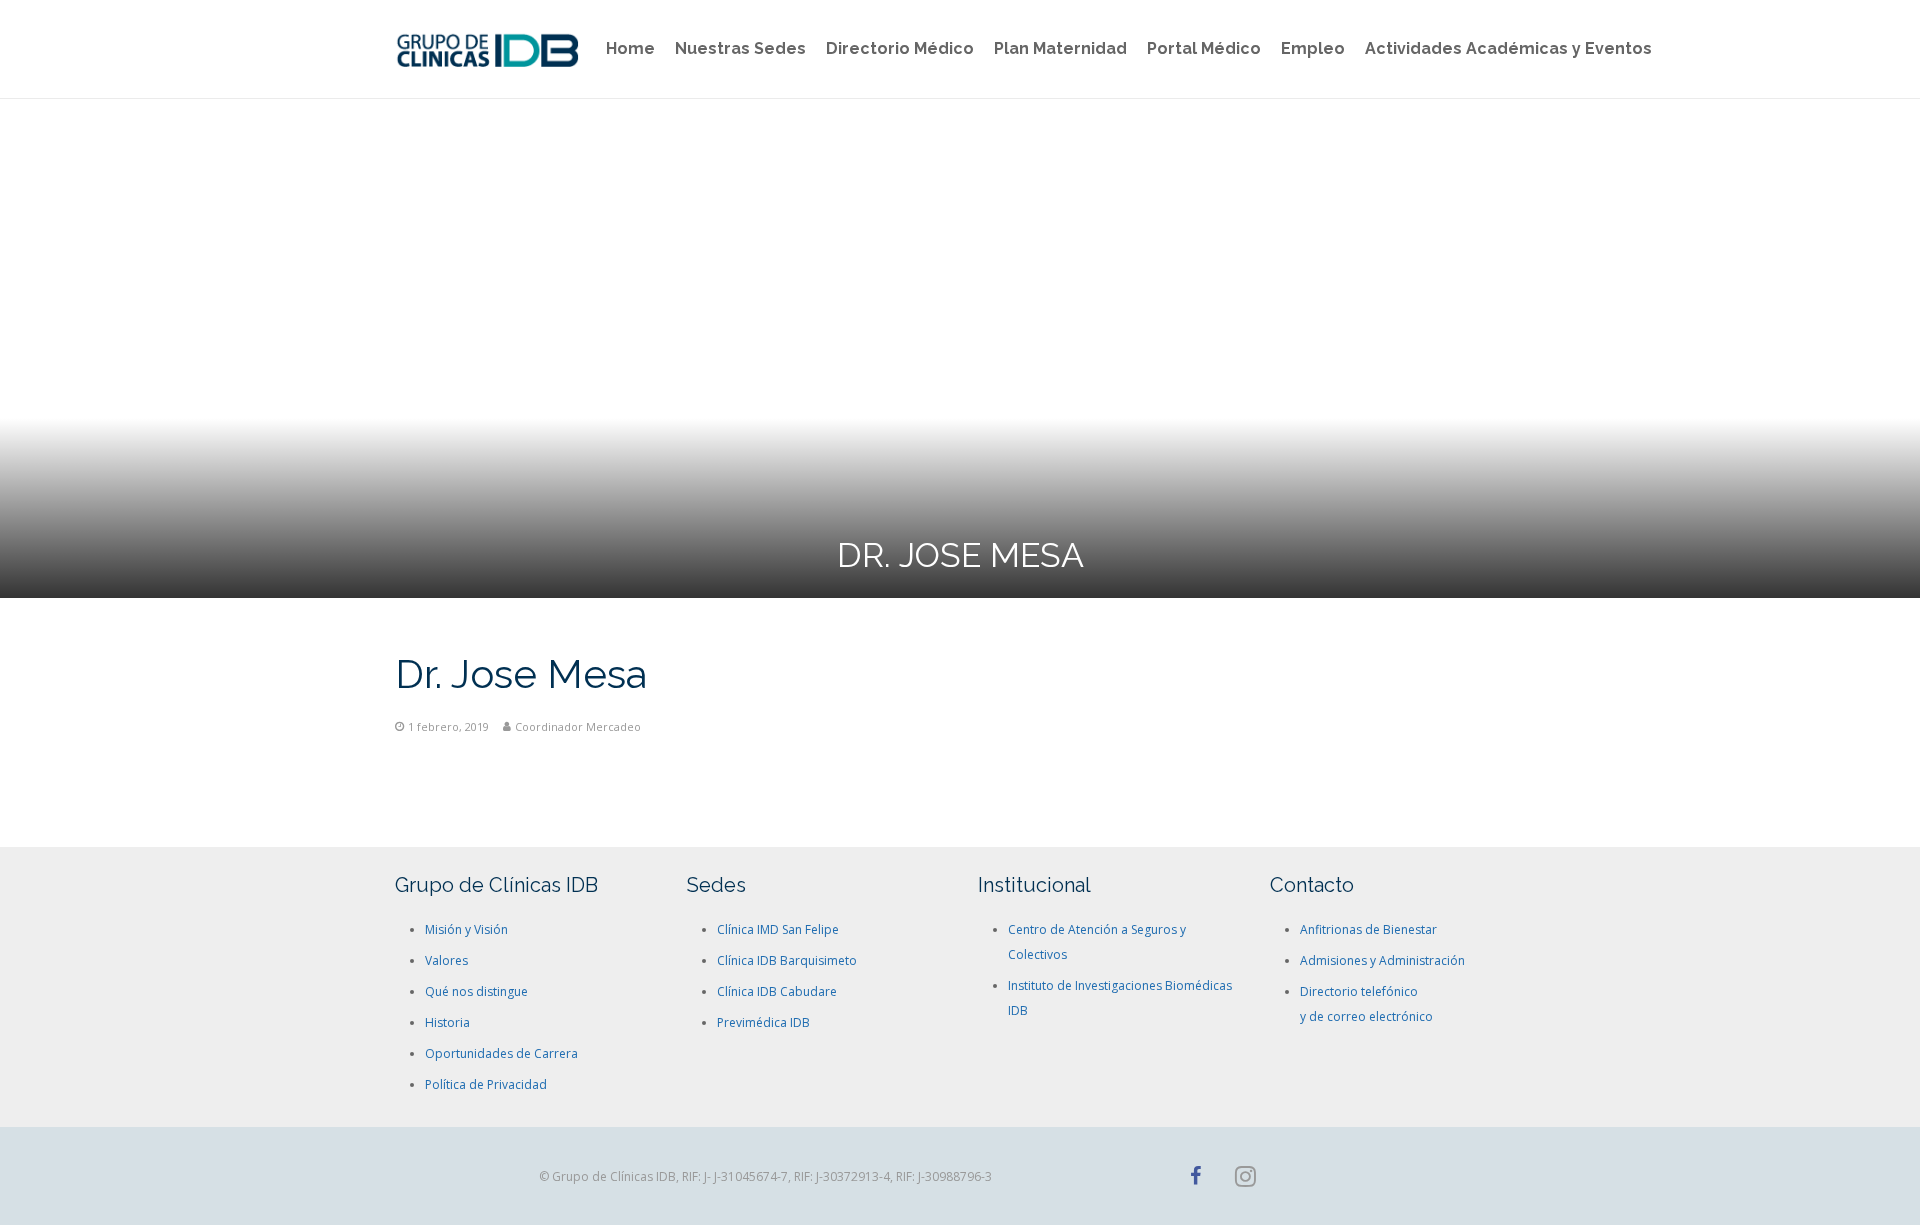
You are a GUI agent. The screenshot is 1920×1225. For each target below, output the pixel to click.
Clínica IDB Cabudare (777, 991)
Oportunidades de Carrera (501, 1053)
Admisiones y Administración (1382, 960)
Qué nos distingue (476, 991)
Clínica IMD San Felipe (778, 929)
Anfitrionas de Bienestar (1368, 929)
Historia (447, 1022)
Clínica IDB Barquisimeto (787, 960)
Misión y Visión (466, 929)
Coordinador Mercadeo (578, 726)
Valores (446, 960)
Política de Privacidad (486, 1084)
